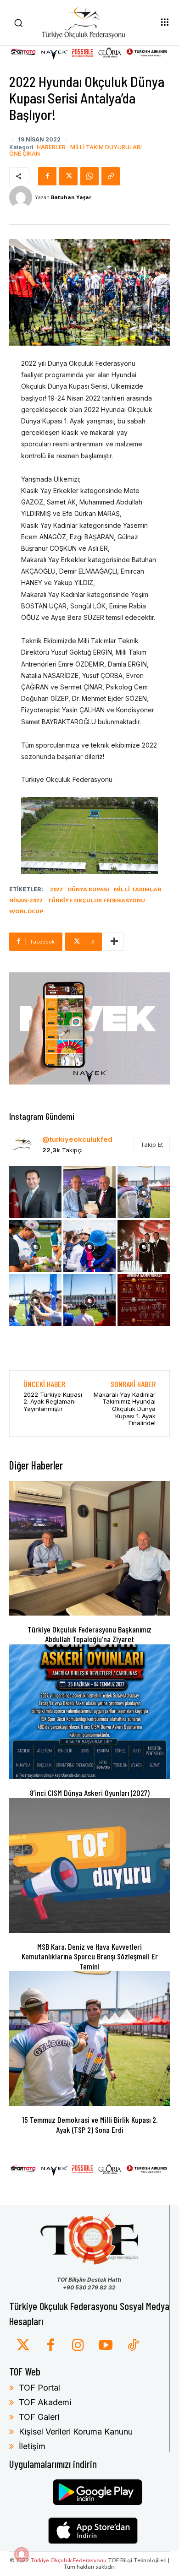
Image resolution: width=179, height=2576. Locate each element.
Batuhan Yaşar (71, 197)
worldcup (26, 911)
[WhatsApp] (89, 176)
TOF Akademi (45, 2402)
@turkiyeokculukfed (77, 1139)
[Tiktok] (133, 2346)
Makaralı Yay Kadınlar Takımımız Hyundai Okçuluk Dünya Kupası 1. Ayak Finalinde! (125, 1409)
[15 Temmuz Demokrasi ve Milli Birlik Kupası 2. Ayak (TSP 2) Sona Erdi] (89, 2039)
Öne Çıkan (25, 154)
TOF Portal (39, 2388)
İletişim (32, 2446)
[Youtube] (106, 2346)
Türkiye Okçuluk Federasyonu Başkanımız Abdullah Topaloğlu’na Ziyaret (89, 1634)
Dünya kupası (88, 889)
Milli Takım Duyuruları (106, 147)
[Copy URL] (111, 176)
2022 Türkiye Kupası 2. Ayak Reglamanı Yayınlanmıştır (53, 1402)
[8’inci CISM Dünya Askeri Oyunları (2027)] (89, 1712)
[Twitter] (23, 2346)
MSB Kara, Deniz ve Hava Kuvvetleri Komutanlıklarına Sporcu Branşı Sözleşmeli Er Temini (90, 1956)
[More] (114, 942)
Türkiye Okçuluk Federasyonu (96, 900)
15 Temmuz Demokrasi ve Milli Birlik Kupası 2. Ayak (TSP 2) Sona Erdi (90, 2125)
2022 (56, 889)
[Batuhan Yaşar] (22, 197)
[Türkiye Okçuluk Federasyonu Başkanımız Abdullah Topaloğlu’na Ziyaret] (89, 1548)
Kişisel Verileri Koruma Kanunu (76, 2432)
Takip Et (152, 1144)
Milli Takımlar (138, 889)
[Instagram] (78, 2346)
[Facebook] (47, 176)
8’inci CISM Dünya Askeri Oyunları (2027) (90, 1793)
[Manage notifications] (22, 2554)
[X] (68, 176)
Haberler (51, 147)
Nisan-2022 (26, 900)
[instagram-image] (35, 1192)
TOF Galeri (39, 2417)
